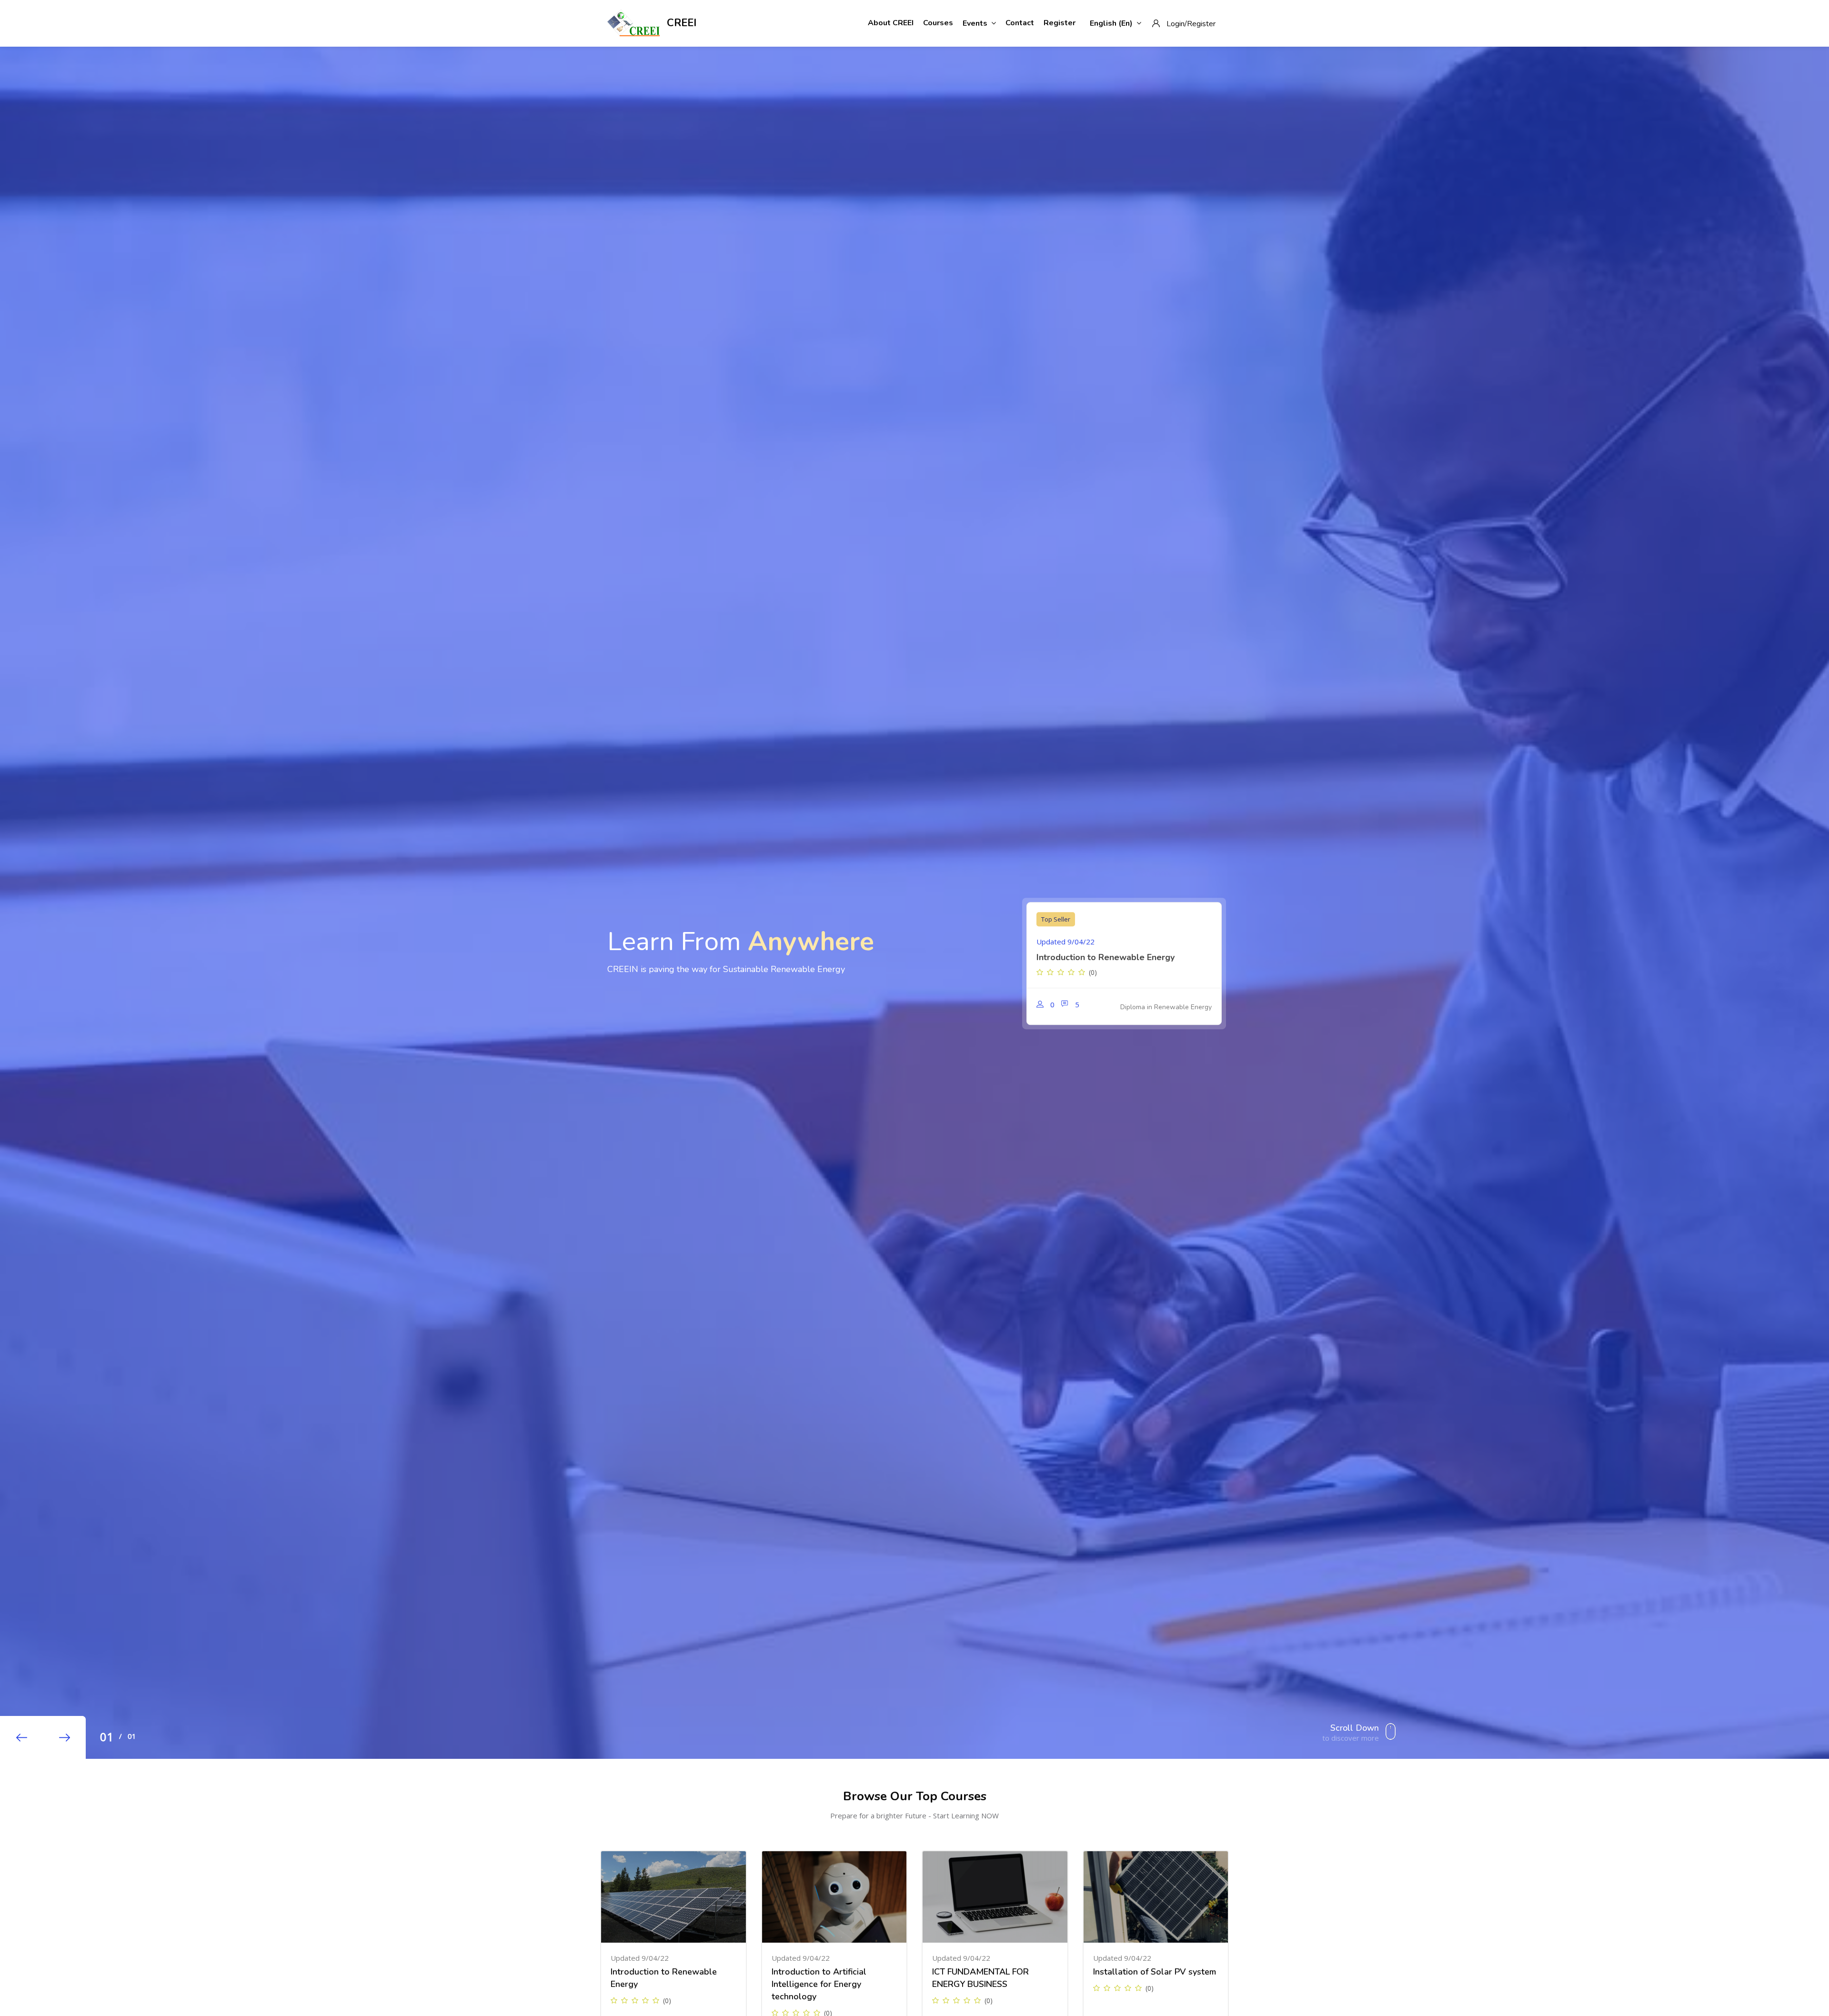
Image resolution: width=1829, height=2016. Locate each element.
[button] (21, 1737)
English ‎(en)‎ (1111, 23)
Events (975, 23)
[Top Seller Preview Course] (673, 1897)
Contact (1020, 23)
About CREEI (891, 23)
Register (1060, 23)
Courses (938, 23)
